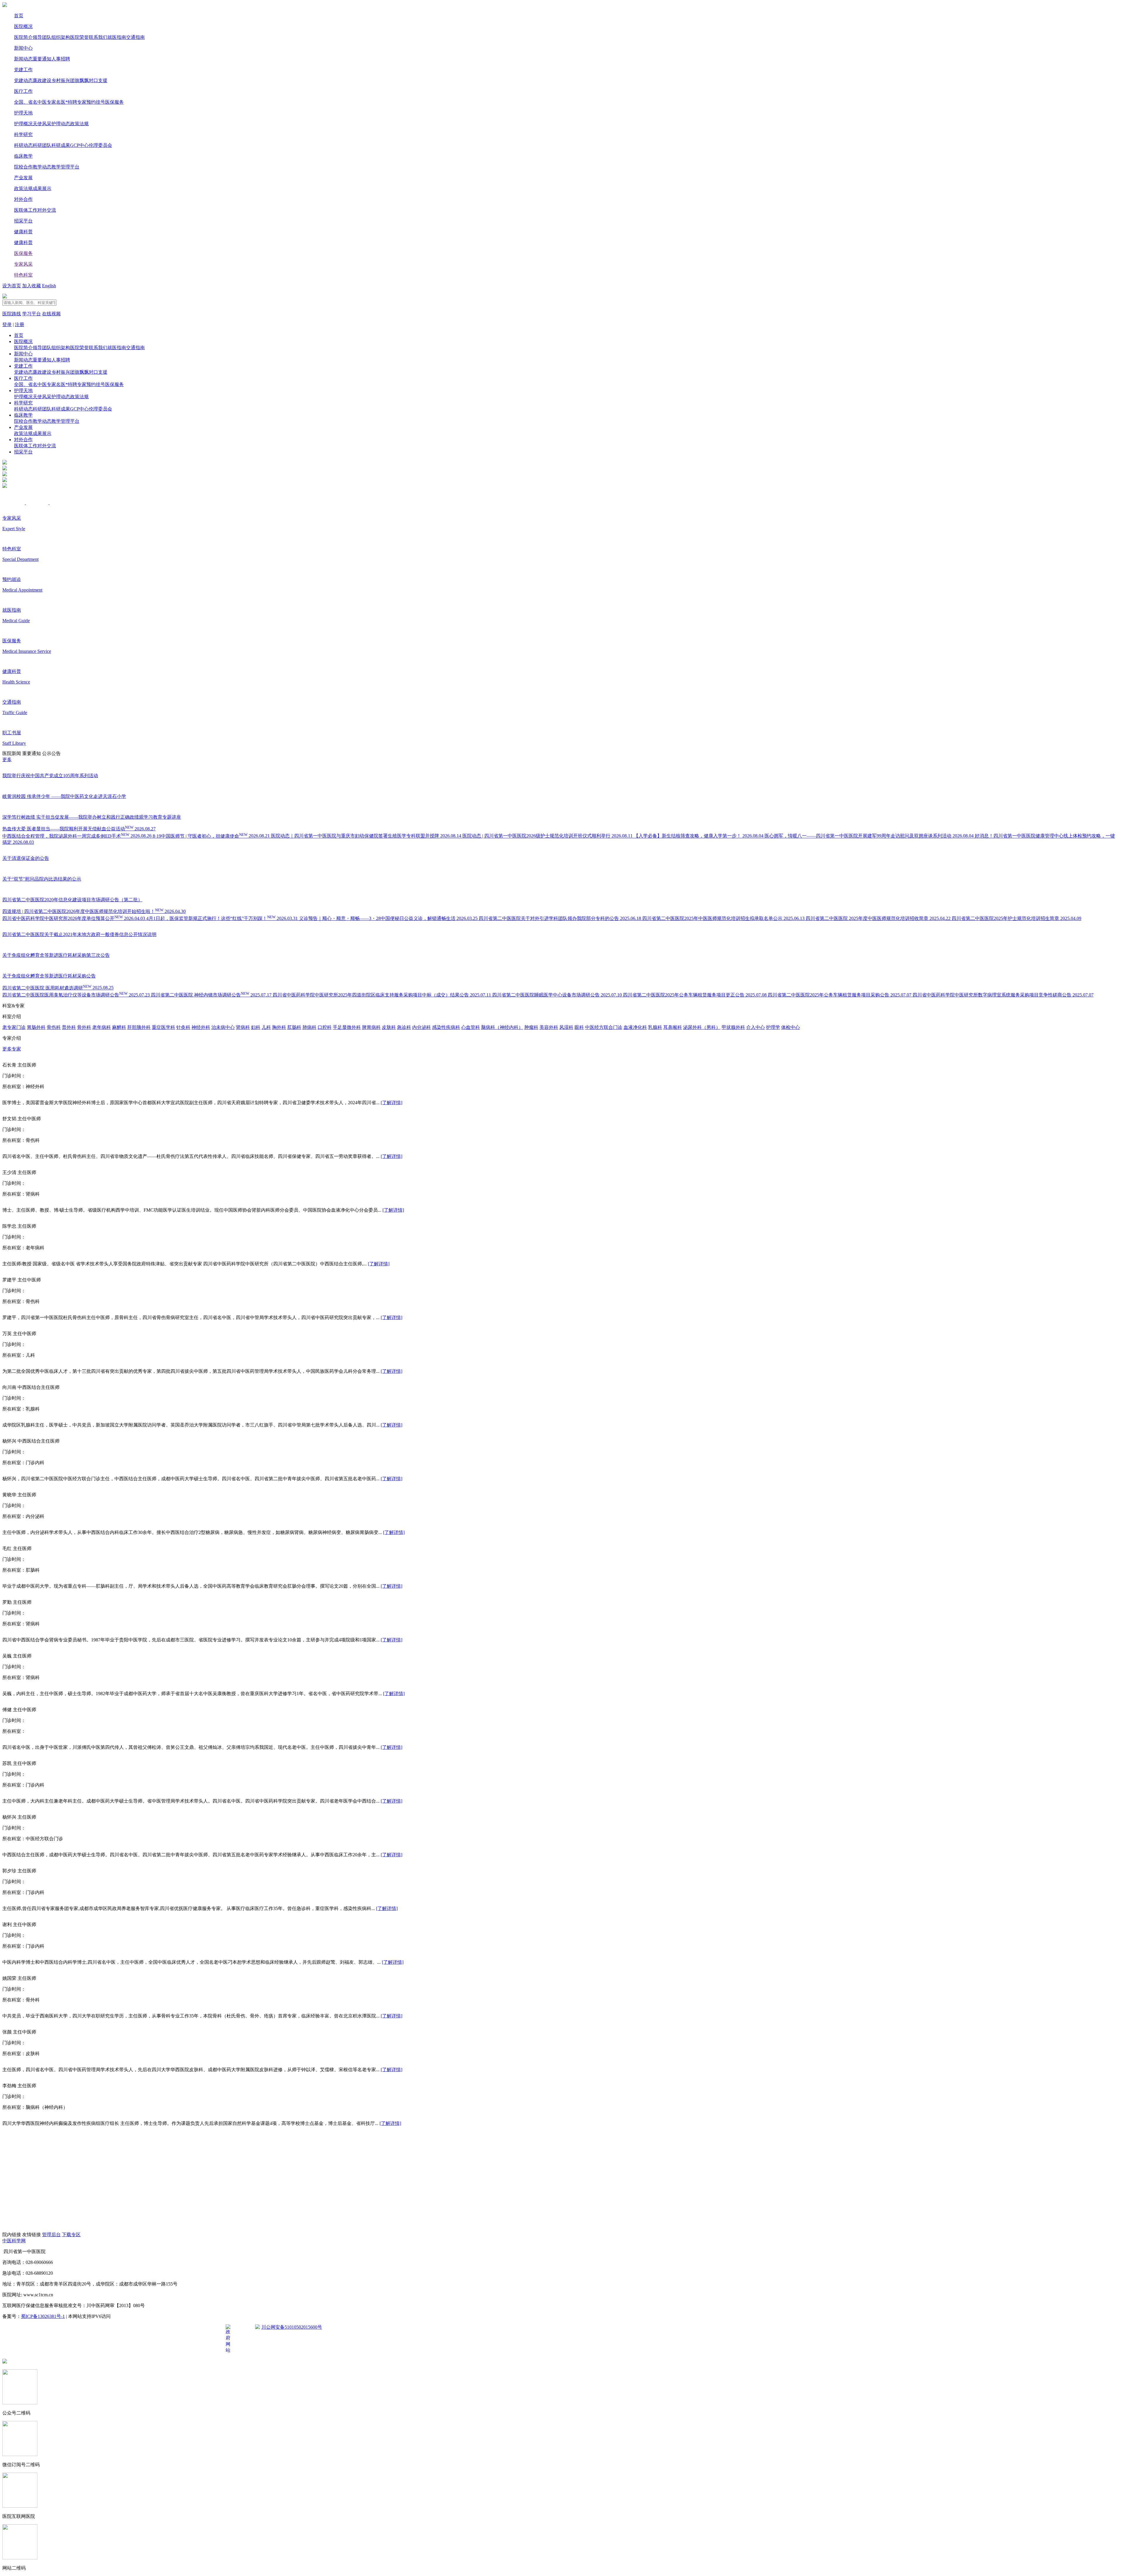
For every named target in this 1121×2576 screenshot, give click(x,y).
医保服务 (114, 102)
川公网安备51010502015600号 (292, 2327)
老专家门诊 (14, 1027)
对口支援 (98, 80)
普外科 (69, 1027)
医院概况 (23, 26)
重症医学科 (163, 1027)
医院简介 (23, 37)
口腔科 (325, 1027)
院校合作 (23, 167)
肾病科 (243, 1027)
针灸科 (183, 1027)
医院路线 (12, 314)
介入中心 (756, 1027)
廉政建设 (42, 80)
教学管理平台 (65, 167)
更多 (7, 760)
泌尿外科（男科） (702, 1027)
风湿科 (566, 1027)
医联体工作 (26, 210)
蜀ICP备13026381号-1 (43, 2316)
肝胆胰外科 (139, 1027)
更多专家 (12, 1049)
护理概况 (23, 124)
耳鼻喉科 (673, 1027)
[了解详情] (391, 1103)
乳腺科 (655, 1027)
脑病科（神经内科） (502, 1027)
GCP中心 (79, 145)
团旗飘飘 (79, 80)
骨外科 (84, 1027)
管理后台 (51, 2235)
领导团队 (42, 37)
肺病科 (309, 1027)
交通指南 (135, 37)
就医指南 (117, 37)
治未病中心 (223, 1027)
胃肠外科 (36, 1027)
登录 (7, 325)
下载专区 (71, 2235)
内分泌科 (422, 1027)
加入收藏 (32, 286)
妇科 (256, 1027)
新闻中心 (23, 48)
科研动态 (23, 145)
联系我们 (98, 37)
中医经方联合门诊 (604, 1027)
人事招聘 (61, 59)
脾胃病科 (371, 1027)
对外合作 (23, 199)
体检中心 (791, 1027)
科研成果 (61, 145)
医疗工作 (23, 91)
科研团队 (42, 145)
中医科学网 (14, 2241)
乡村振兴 (61, 80)
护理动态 (61, 124)
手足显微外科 (347, 1027)
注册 (20, 325)
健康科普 (23, 232)
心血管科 (471, 1027)
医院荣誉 (79, 37)
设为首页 (12, 286)
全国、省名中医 (30, 102)
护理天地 (23, 113)
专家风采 (23, 264)
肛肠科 (294, 1027)
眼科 (579, 1027)
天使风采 (42, 124)
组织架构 (61, 37)
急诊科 (404, 1027)
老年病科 (102, 1027)
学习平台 (32, 314)
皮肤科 (389, 1027)
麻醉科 (119, 1027)
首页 (19, 16)
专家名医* (57, 102)
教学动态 (42, 167)
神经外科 (201, 1027)
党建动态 (23, 80)
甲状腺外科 (733, 1027)
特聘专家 (77, 102)
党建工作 (23, 70)
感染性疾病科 (446, 1027)
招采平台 (23, 221)
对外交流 (47, 210)
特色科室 (23, 275)
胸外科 (279, 1027)
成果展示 (42, 188)
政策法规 (79, 124)
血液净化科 (635, 1027)
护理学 (773, 1027)
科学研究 (23, 134)
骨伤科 (54, 1027)
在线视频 (51, 314)
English (49, 286)
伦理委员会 (100, 145)
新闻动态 (23, 59)
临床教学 (23, 156)
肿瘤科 (531, 1027)
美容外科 (549, 1027)
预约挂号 (96, 102)
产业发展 (23, 178)
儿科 (266, 1027)
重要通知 (42, 59)
